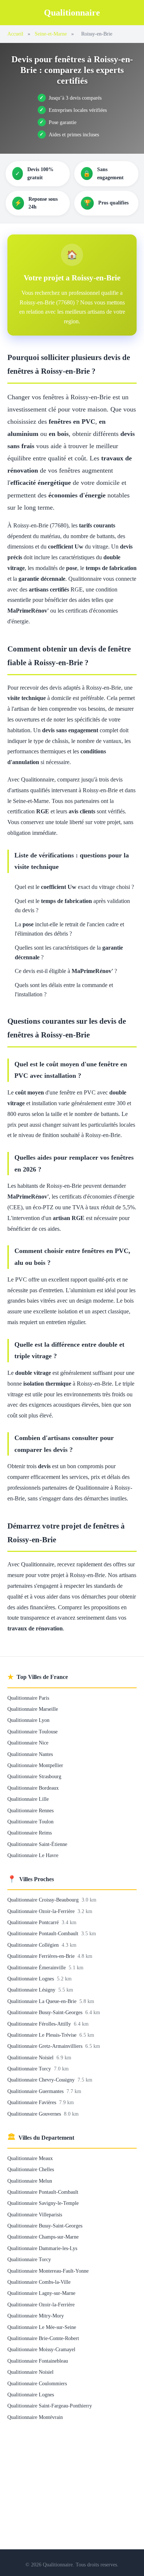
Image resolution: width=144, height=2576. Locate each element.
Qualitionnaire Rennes (30, 1810)
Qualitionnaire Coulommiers (37, 2383)
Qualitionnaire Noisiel (31, 2057)
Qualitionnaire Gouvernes (35, 2114)
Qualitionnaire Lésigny (32, 1990)
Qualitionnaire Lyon (28, 1720)
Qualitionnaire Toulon (30, 1822)
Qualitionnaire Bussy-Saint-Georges (46, 2012)
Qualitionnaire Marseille (33, 1709)
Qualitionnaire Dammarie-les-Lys (42, 2248)
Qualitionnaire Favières (32, 2102)
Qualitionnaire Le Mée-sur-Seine (42, 2327)
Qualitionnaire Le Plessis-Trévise (43, 2035)
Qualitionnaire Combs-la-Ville (39, 2282)
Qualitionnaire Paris (28, 1698)
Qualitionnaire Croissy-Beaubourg (44, 1900)
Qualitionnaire (72, 13)
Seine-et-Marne (51, 34)
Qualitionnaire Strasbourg (34, 1776)
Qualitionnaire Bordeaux (33, 1788)
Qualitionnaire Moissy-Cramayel (41, 2349)
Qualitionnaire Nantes (30, 1754)
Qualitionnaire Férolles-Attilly (40, 2024)
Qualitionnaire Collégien (34, 1945)
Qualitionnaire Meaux (30, 2158)
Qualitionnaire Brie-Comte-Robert (43, 2338)
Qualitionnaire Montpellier (35, 1765)
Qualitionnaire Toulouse (32, 1732)
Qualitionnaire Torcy (30, 2069)
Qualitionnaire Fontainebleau (38, 2361)
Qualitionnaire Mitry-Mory (36, 2316)
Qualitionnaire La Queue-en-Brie (43, 2001)
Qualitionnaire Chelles (31, 2169)
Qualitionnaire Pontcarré (34, 1922)
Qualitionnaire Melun (30, 2181)
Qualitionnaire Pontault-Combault (44, 1933)
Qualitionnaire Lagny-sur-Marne (41, 2293)
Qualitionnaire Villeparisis (35, 2215)
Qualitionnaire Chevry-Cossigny (42, 2080)
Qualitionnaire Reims (30, 1833)
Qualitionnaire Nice (28, 1743)
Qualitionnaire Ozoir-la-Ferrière (42, 1911)
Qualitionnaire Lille (28, 1799)
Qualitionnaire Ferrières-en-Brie (42, 1956)
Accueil (15, 34)
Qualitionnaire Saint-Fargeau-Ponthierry (50, 2406)
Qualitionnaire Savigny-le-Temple (43, 2203)
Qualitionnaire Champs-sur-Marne (43, 2237)
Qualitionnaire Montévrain (35, 2417)
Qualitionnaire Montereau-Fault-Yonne (48, 2271)
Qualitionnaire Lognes (31, 1979)
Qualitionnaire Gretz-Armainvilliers (46, 2046)
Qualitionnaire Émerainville (37, 1967)
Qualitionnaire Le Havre (33, 1855)
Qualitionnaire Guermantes (36, 2091)
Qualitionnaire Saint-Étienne (37, 1844)
